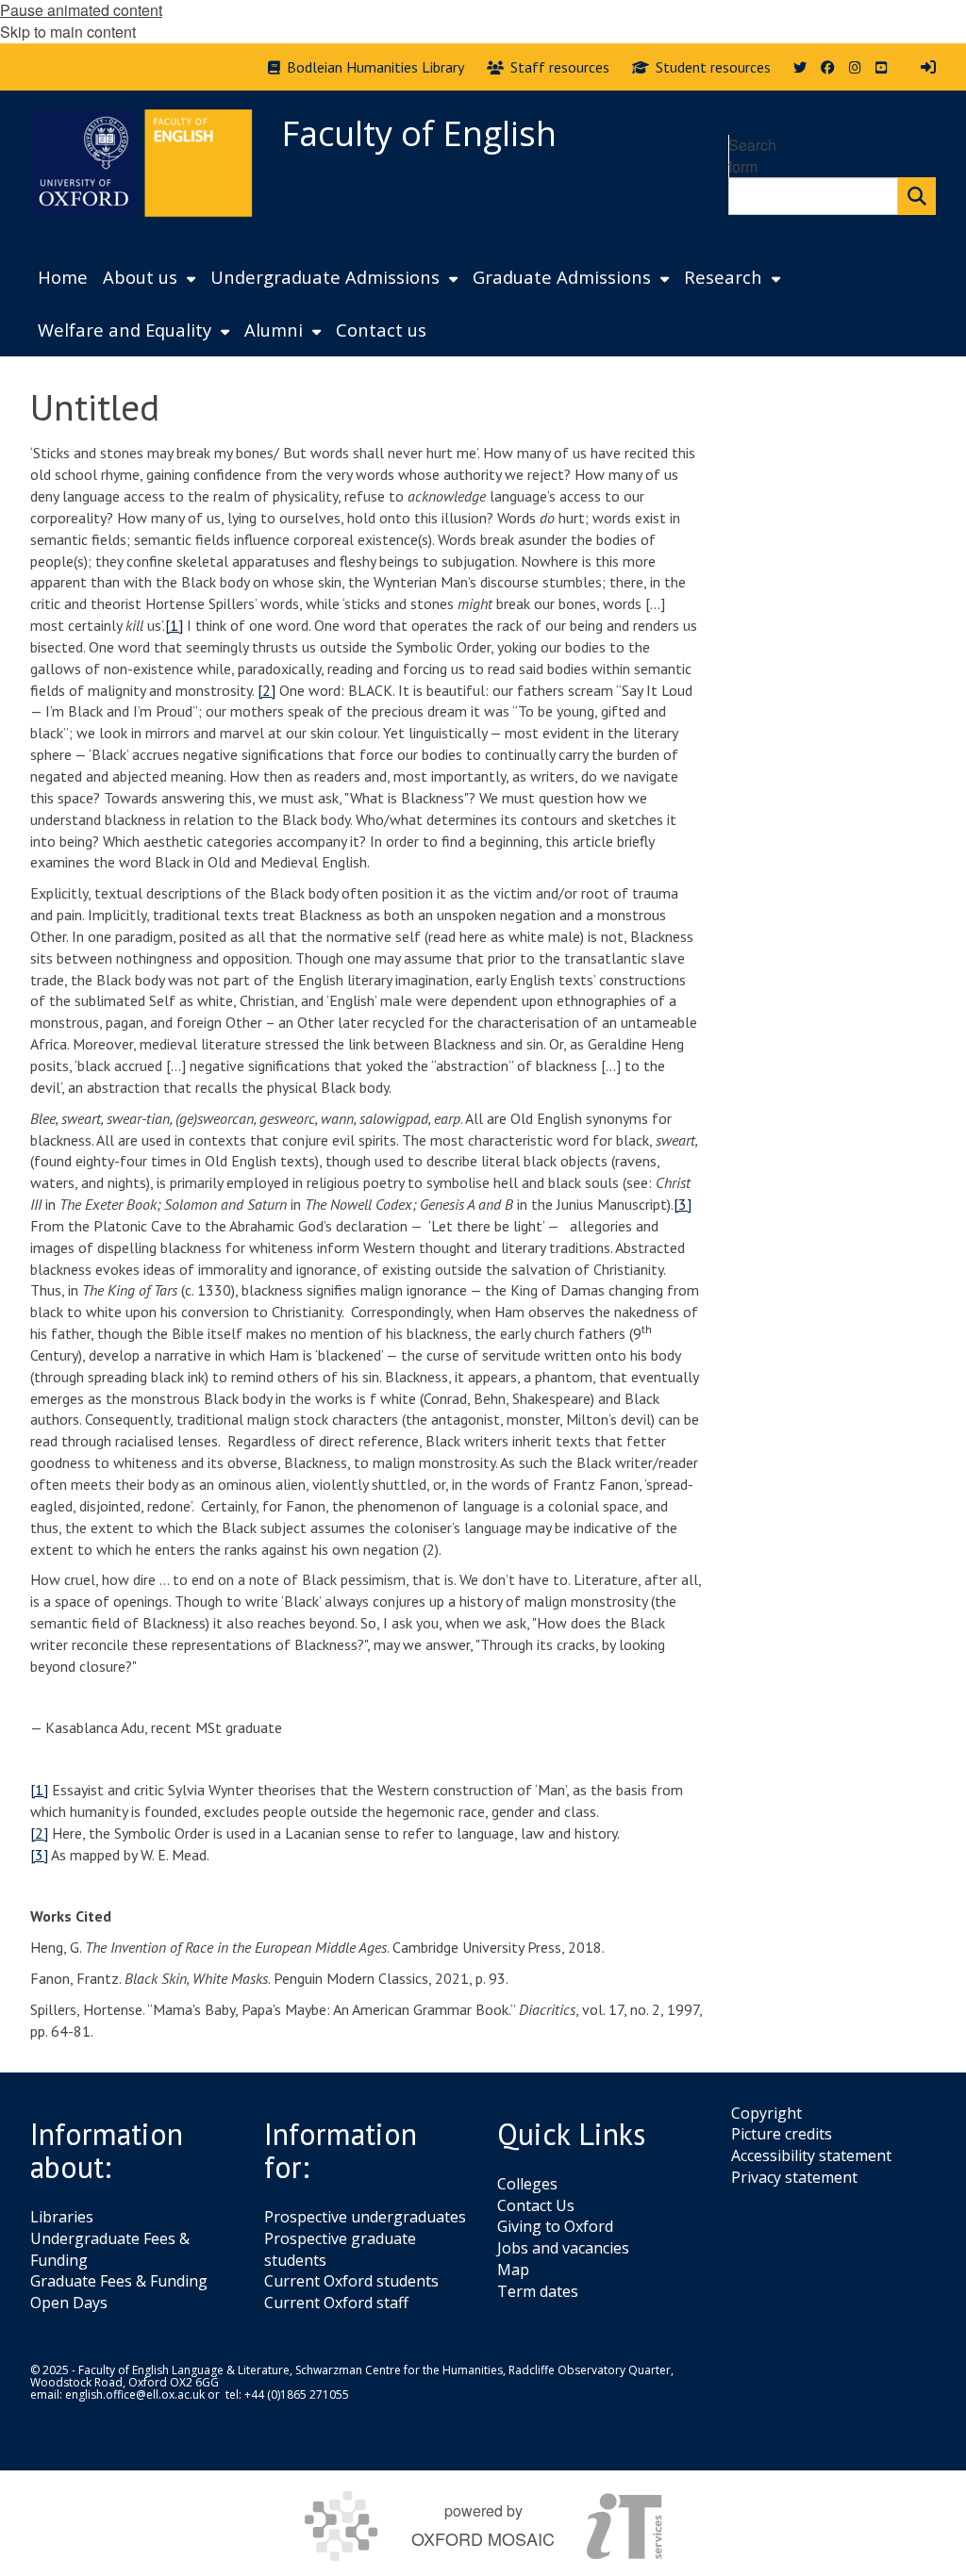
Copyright (766, 2113)
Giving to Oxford (555, 2226)
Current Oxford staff (336, 2303)
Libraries (62, 2217)
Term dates (538, 2291)
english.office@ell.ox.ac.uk (135, 2394)
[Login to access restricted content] (928, 67)
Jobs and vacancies (563, 2248)
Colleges (527, 2184)
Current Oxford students (351, 2281)
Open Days (69, 2303)
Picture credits (782, 2134)
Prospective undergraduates (365, 2217)
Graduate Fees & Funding (119, 2281)
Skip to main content (68, 32)
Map (513, 2270)
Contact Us (536, 2205)
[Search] (917, 196)
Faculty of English (419, 133)
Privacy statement (794, 2177)
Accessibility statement (811, 2155)
